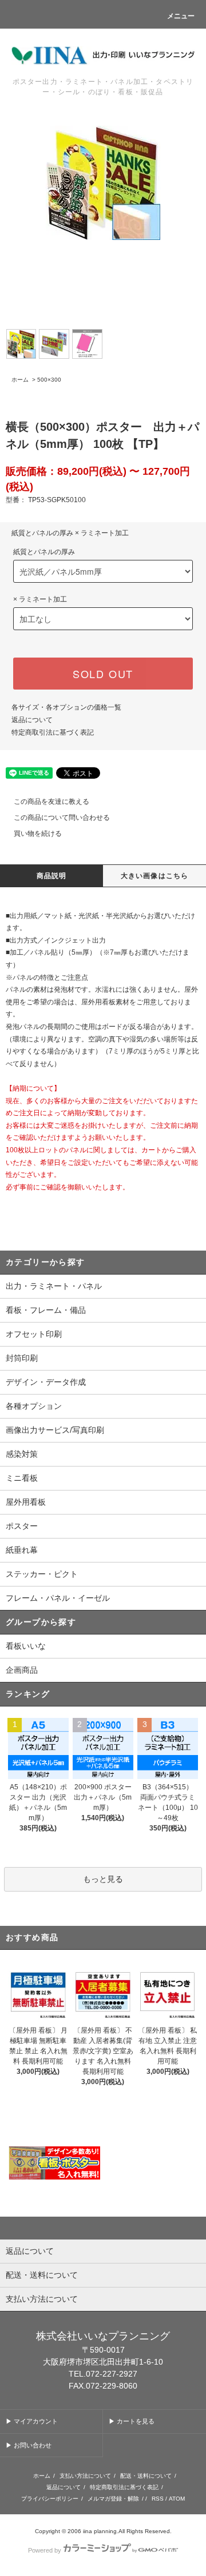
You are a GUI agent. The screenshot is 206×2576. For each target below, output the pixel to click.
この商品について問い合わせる (62, 818)
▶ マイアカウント (32, 2421)
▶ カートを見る (132, 2421)
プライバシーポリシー (50, 2499)
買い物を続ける (38, 834)
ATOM (177, 2499)
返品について (32, 720)
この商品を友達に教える (51, 802)
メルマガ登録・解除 (113, 2499)
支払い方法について (85, 2476)
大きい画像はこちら (155, 876)
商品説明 (52, 876)
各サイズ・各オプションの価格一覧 (66, 707)
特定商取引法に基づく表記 (53, 732)
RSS (158, 2499)
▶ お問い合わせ (29, 2445)
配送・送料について (146, 2476)
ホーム (20, 380)
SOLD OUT (103, 674)
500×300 (49, 380)
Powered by (45, 2550)
